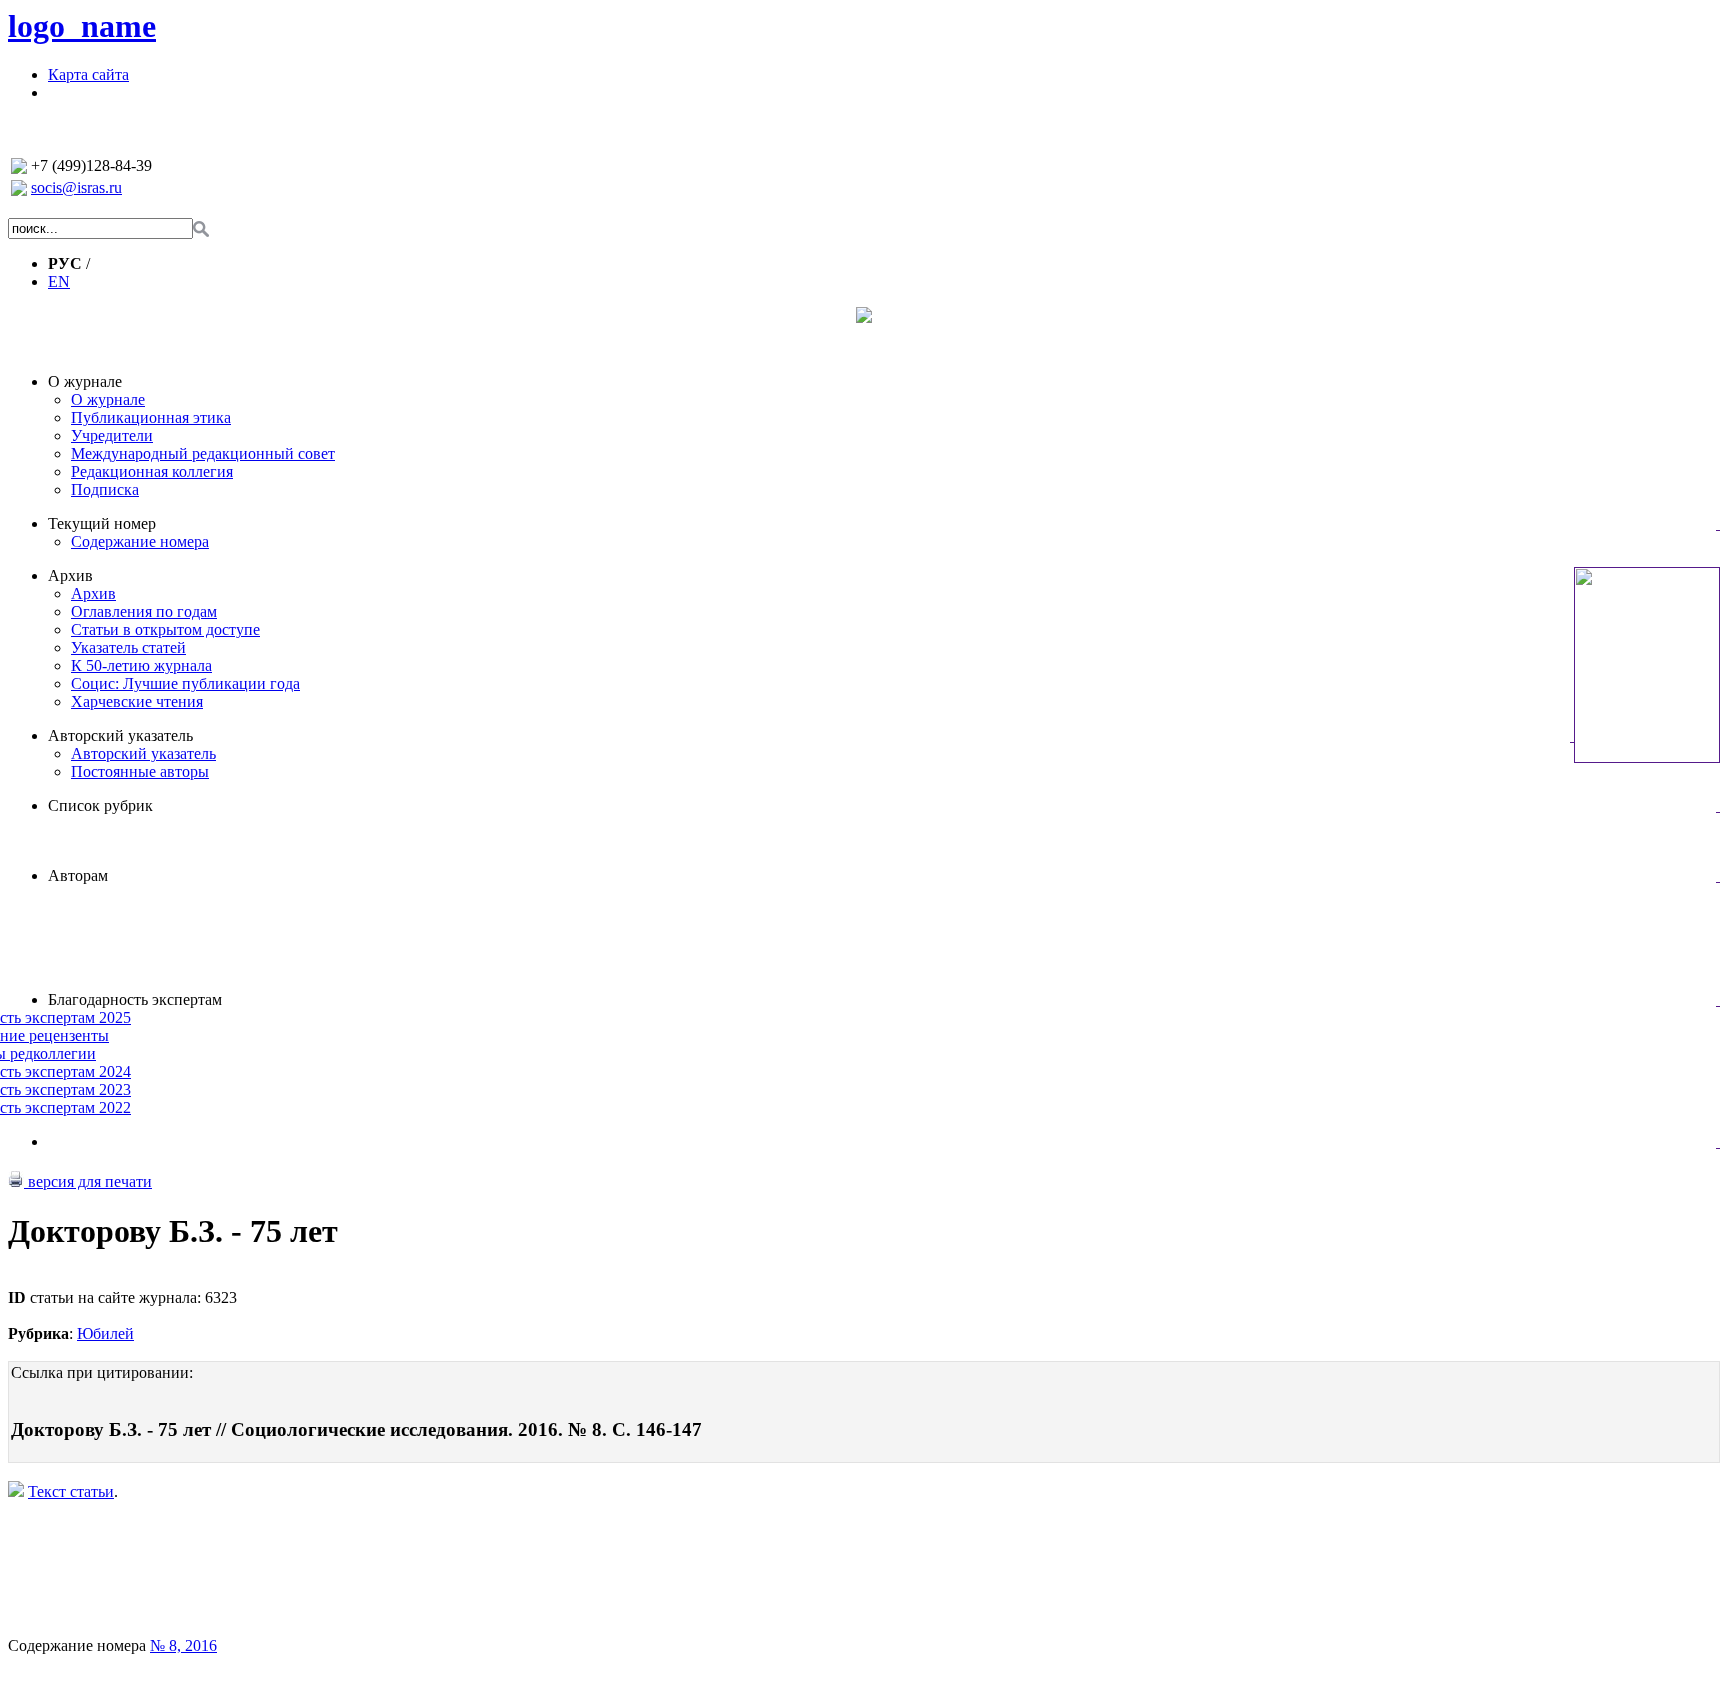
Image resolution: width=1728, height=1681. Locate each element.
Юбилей (105, 1333)
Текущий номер (102, 523)
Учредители (112, 435)
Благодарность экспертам (135, 999)
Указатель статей (128, 647)
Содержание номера (140, 541)
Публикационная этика (151, 417)
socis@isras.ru (76, 187)
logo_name (82, 26)
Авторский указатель (120, 735)
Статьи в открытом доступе (165, 629)
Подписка (105, 489)
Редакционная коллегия (152, 471)
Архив (70, 575)
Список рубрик (100, 805)
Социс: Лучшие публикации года (185, 683)
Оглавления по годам (144, 611)
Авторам (78, 875)
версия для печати (88, 1181)
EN (59, 281)
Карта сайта (88, 74)
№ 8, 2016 (183, 1645)
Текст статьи (71, 1491)
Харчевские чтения (137, 701)
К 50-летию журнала (141, 665)
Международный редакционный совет (203, 453)
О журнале (85, 381)
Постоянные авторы (140, 771)
